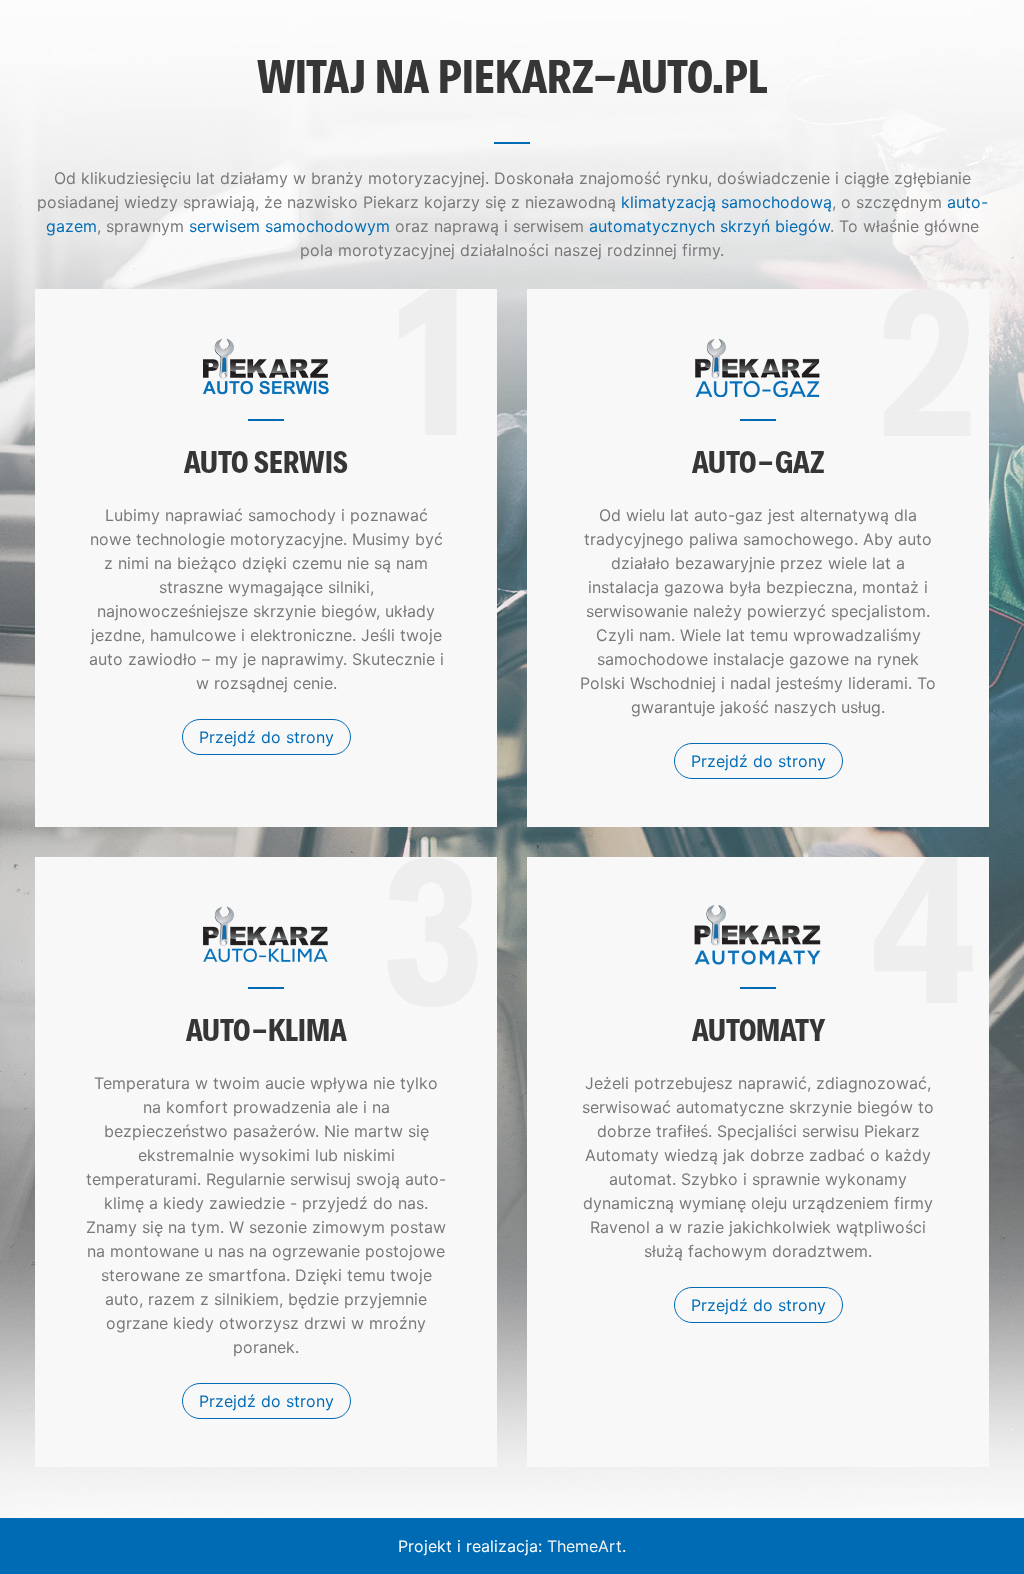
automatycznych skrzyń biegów (709, 226)
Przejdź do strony (266, 737)
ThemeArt (584, 1546)
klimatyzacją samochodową (726, 202)
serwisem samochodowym (289, 226)
